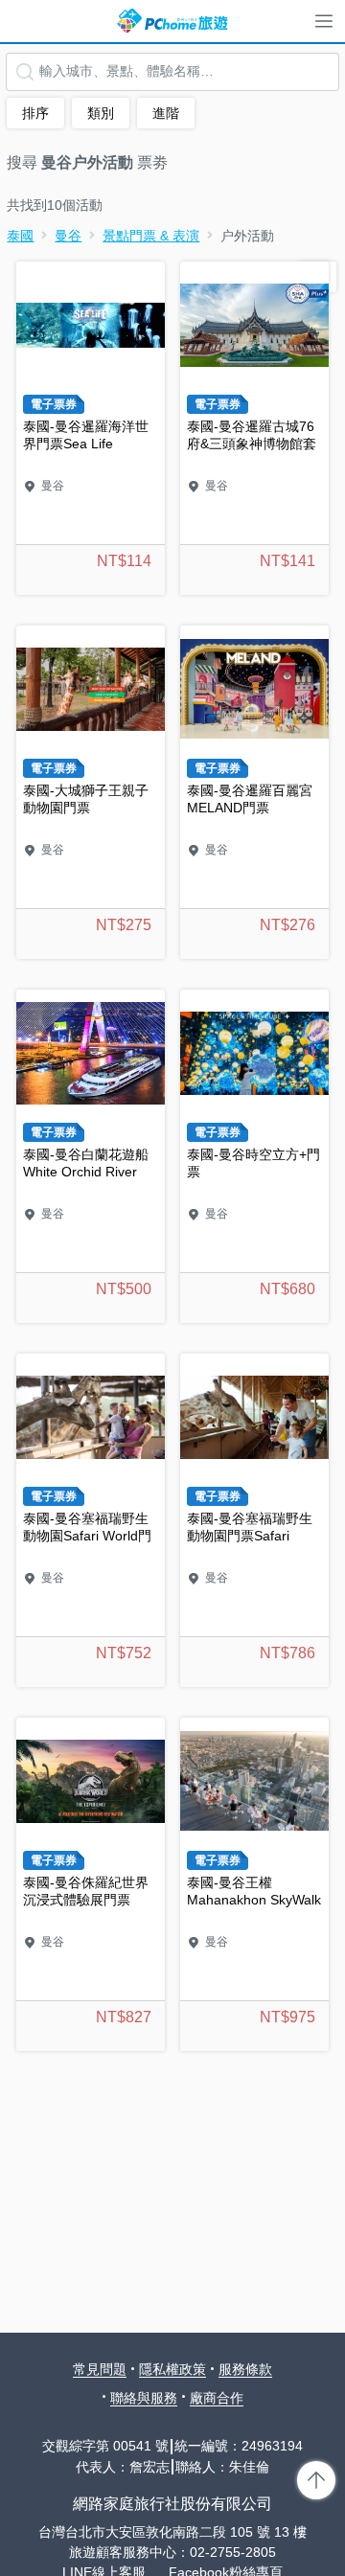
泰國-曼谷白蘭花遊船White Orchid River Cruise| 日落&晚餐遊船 (91, 1156)
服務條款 (245, 2369)
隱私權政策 (172, 2369)
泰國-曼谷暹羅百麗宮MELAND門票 (254, 792)
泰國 (20, 236)
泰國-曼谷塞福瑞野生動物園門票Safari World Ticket (254, 1520)
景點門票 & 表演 (151, 236)
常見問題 (100, 2369)
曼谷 (68, 236)
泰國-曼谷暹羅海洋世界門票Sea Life (91, 428)
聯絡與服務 (144, 2398)
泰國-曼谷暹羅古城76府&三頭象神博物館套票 (254, 428)
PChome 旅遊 (172, 21)
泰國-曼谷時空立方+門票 (254, 1156)
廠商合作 (217, 2398)
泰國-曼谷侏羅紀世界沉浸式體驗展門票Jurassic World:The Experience (91, 1884)
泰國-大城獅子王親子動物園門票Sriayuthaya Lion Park (91, 792)
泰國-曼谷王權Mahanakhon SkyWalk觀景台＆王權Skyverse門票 (254, 1884)
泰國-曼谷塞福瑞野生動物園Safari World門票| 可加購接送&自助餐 (91, 1520)
